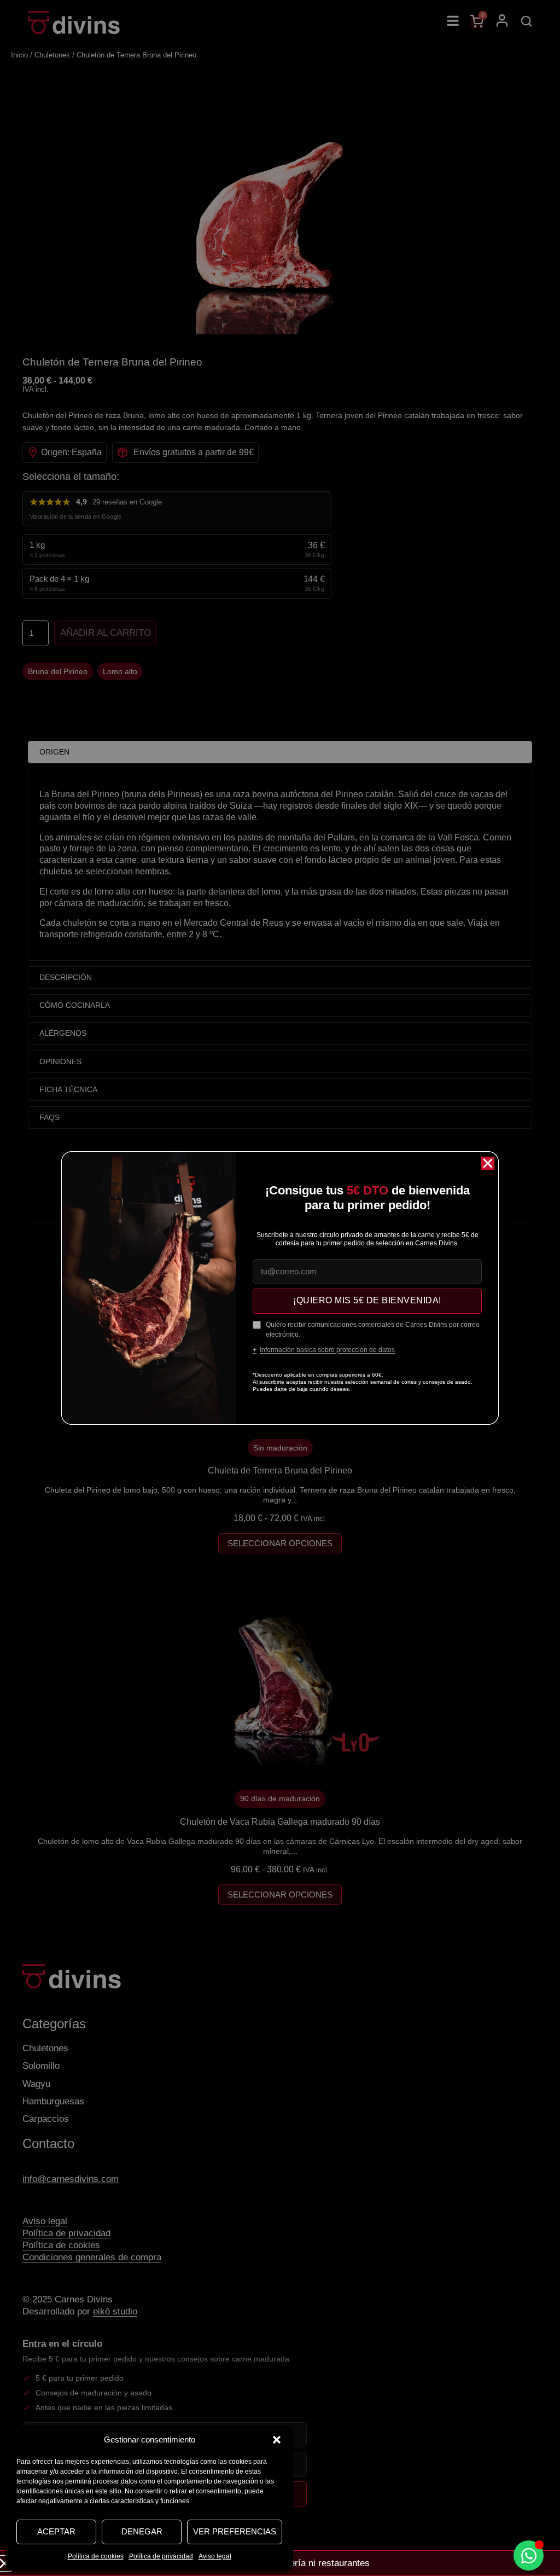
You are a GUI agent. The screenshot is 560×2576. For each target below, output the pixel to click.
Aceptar (56, 2531)
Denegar (142, 2531)
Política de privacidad (161, 2556)
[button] (277, 2440)
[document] (280, 1288)
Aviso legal (215, 2556)
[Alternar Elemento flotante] (529, 2555)
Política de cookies (96, 2556)
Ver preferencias (235, 2531)
